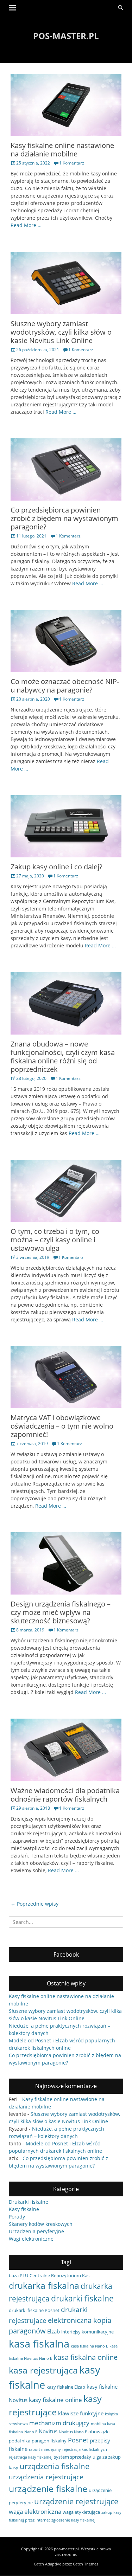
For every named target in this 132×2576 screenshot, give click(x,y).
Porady (17, 2217)
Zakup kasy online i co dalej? (56, 867)
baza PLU (18, 2275)
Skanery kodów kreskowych (41, 2224)
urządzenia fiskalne (55, 2466)
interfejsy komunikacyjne (87, 2332)
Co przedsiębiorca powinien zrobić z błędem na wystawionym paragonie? (64, 518)
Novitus (48, 2431)
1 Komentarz (72, 163)
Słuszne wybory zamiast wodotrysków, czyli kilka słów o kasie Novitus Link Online (61, 332)
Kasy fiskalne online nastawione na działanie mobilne (62, 150)
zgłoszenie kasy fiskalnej (73, 2520)
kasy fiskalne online (55, 2400)
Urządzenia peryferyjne (36, 2231)
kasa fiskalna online (86, 2357)
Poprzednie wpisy (34, 1904)
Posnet (78, 2440)
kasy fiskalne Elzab (66, 2387)
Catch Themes (86, 2564)
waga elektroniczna (35, 2511)
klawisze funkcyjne (81, 2413)
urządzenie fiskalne (48, 2488)
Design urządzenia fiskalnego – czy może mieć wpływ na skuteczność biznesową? (61, 1612)
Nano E (31, 2432)
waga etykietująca (81, 2512)
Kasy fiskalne (24, 2209)
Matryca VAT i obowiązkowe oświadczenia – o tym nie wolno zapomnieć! (62, 1426)
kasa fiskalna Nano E (89, 2346)
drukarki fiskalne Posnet (34, 2310)
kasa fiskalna (39, 2344)
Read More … (26, 225)
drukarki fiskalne (82, 2298)
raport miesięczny (45, 2449)
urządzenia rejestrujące (46, 2477)
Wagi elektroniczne (31, 2239)
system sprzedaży (73, 2457)
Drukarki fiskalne (29, 2202)
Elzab (54, 2331)
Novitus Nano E (73, 2432)
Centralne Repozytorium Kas (59, 2275)
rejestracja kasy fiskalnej (31, 2457)
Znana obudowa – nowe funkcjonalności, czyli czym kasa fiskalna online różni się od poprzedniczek (63, 1057)
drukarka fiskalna (44, 2285)
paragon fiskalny (49, 2441)
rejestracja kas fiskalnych (85, 2449)
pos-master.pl (66, 36)
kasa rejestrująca (43, 2370)
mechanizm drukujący (59, 2423)
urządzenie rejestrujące (76, 2501)
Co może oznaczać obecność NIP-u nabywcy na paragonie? (65, 686)
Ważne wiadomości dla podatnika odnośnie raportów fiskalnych (65, 1795)
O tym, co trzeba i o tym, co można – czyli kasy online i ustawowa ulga (55, 1240)
